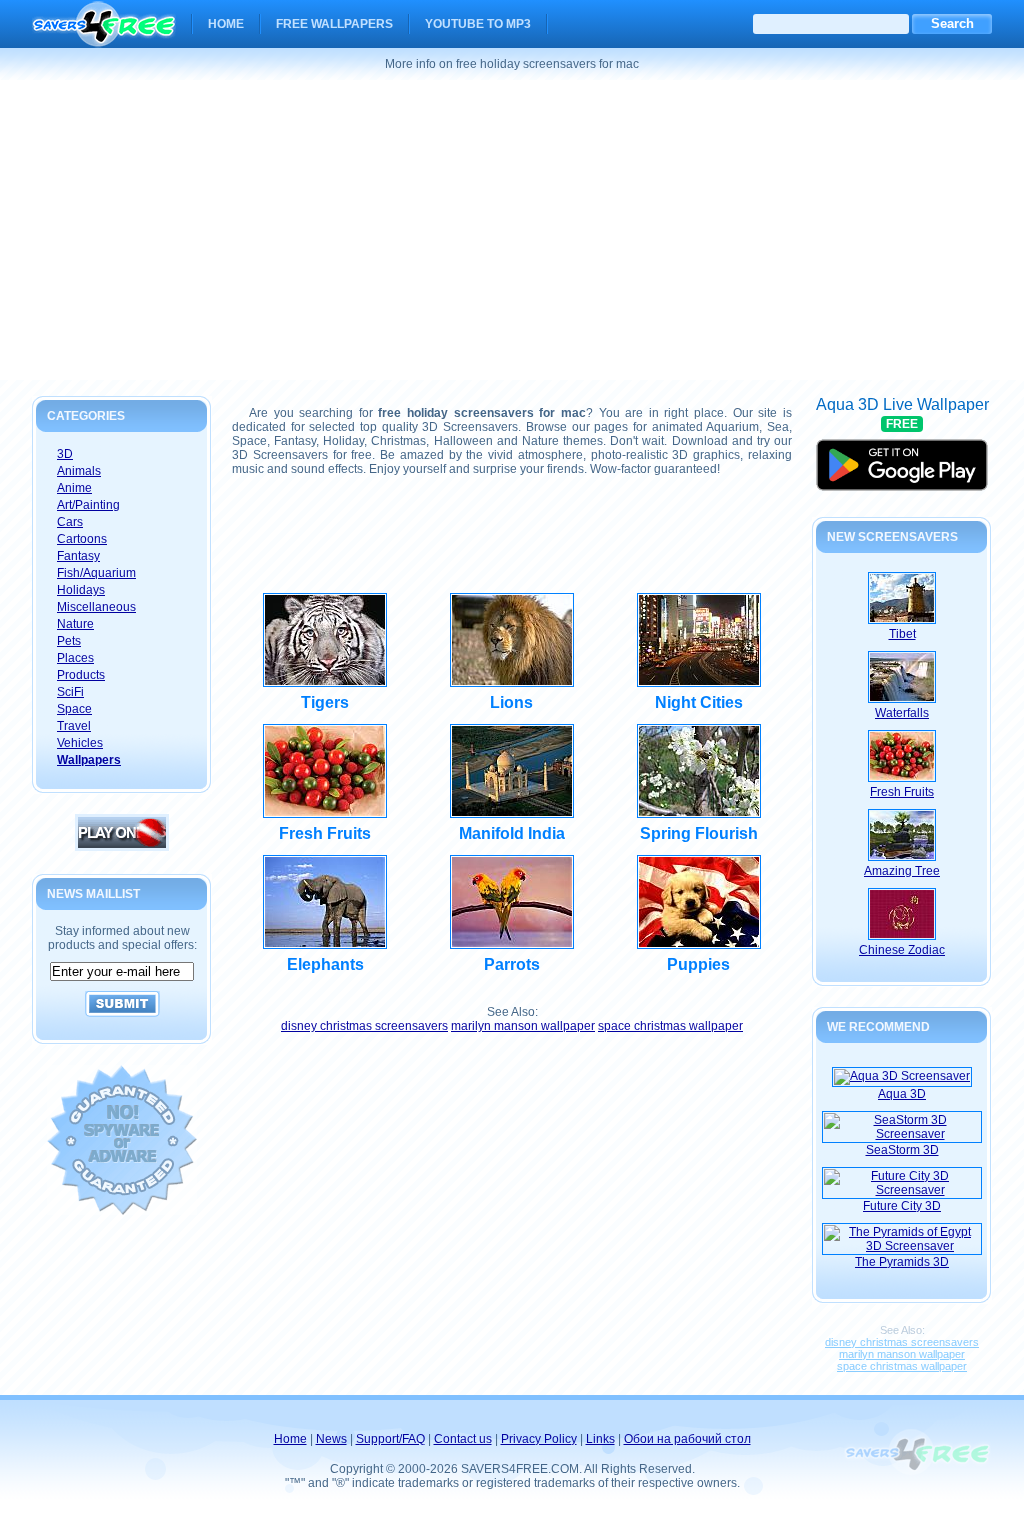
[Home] (104, 34)
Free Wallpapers (334, 24)
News (331, 1439)
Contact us (463, 1439)
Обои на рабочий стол (687, 1439)
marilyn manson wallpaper (523, 1026)
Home (226, 24)
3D (65, 454)
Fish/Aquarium (96, 573)
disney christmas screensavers (364, 1026)
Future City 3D (902, 1206)
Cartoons (82, 539)
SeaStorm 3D (902, 1150)
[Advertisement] (512, 230)
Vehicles (80, 743)
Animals (79, 471)
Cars (70, 522)
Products (81, 675)
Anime (74, 488)
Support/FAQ (390, 1439)
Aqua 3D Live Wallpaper (902, 456)
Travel (74, 726)
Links (600, 1439)
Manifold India (512, 833)
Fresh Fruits (325, 833)
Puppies (698, 964)
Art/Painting (88, 505)
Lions (511, 702)
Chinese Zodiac (902, 950)
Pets (69, 641)
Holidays (81, 590)
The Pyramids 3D (902, 1262)
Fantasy (78, 556)
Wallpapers (89, 760)
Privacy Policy (539, 1439)
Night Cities (699, 702)
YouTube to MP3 (478, 24)
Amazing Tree (902, 871)
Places (75, 658)
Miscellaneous (96, 607)
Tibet (902, 634)
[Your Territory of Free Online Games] (122, 847)
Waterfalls (902, 713)
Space (74, 709)
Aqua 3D (902, 1094)
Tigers (325, 702)
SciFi (70, 692)
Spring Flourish (699, 833)
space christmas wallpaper (670, 1026)
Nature (75, 624)
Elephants (325, 964)
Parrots (512, 964)
